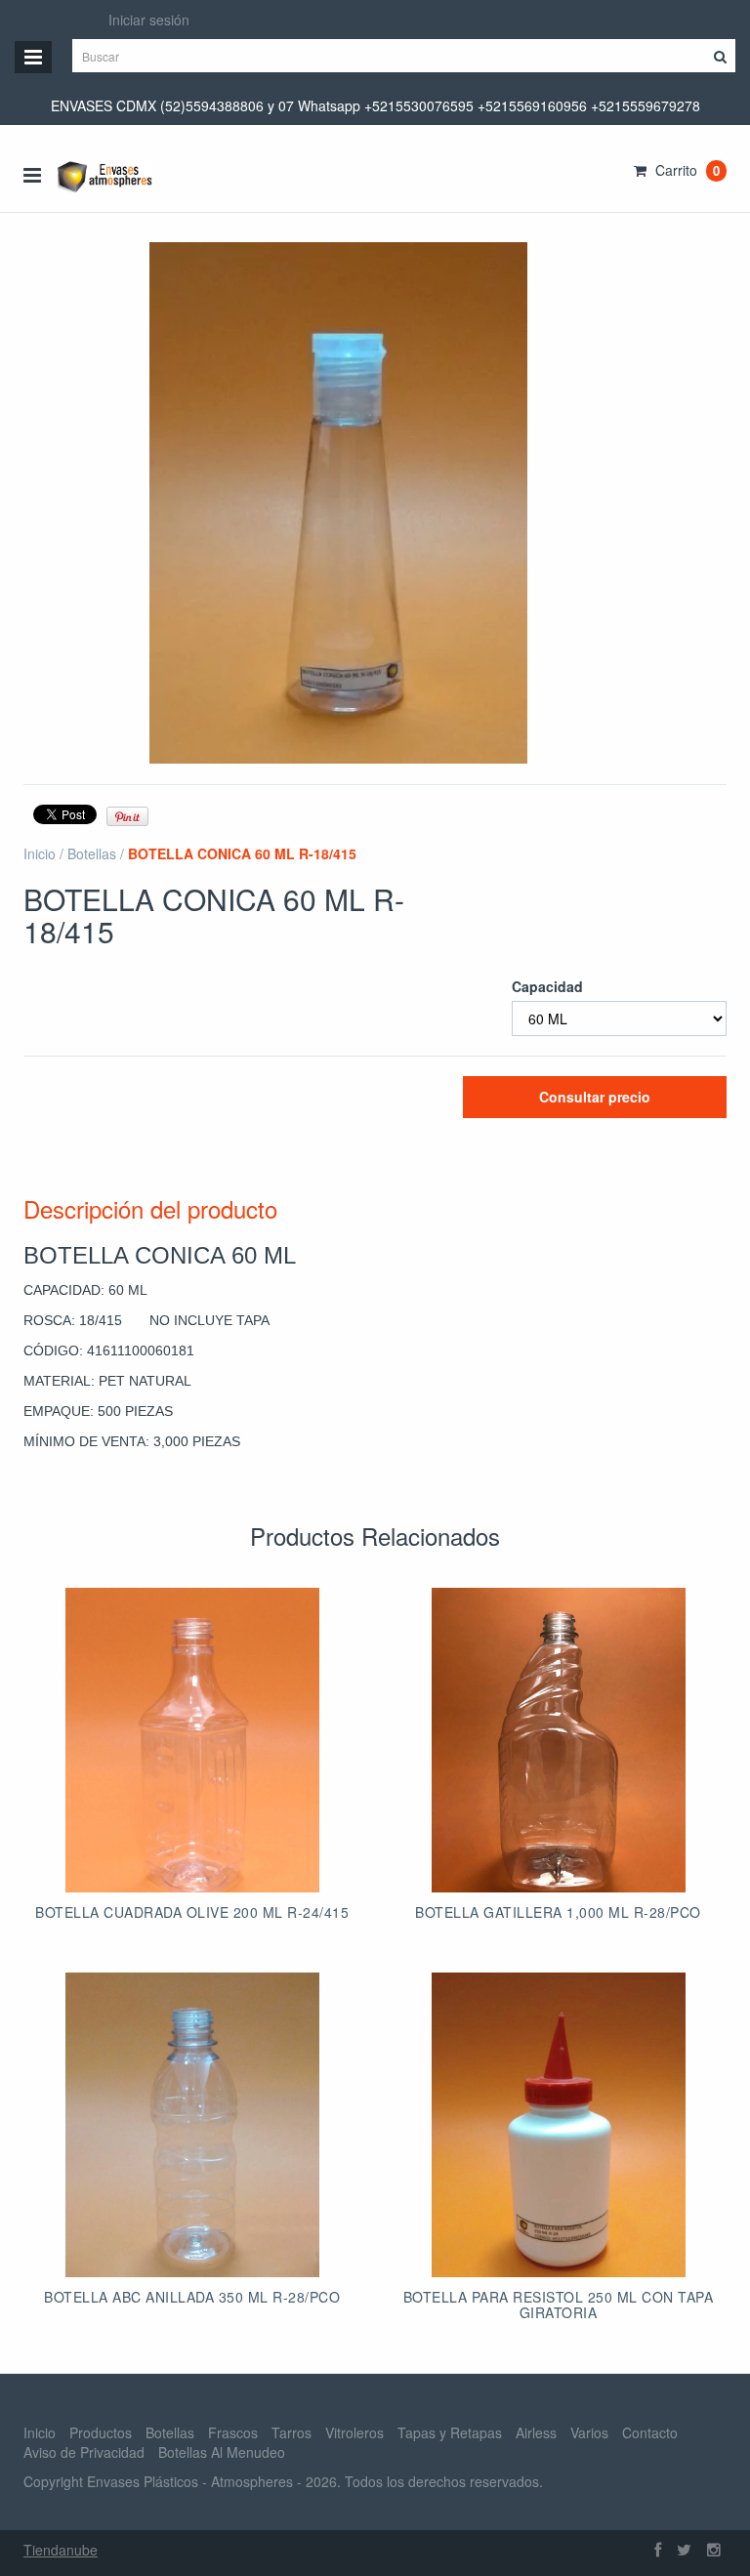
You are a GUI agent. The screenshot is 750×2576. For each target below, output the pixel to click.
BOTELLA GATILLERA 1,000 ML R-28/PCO (558, 1912)
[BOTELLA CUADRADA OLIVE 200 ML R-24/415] (192, 1740)
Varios (589, 2432)
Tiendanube (61, 2550)
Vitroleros (354, 2432)
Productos (101, 2432)
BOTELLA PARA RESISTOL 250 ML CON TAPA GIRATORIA (559, 2304)
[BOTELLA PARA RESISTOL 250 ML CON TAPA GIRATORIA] (559, 2125)
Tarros (292, 2432)
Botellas (92, 853)
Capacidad (547, 986)
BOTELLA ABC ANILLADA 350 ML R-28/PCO (192, 2297)
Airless (536, 2432)
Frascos (233, 2432)
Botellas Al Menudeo (222, 2452)
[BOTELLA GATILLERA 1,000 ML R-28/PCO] (559, 1740)
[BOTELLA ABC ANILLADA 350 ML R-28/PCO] (192, 2125)
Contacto (650, 2432)
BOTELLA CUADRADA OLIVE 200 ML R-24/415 (192, 1912)
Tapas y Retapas (450, 2432)
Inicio (40, 853)
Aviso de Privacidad (84, 2452)
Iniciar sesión (149, 20)
